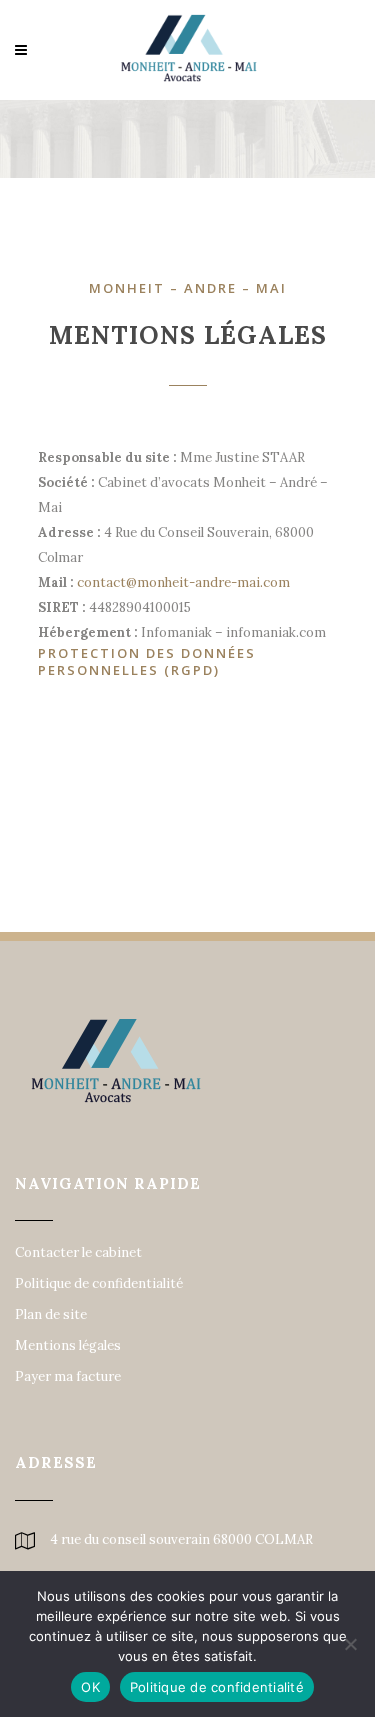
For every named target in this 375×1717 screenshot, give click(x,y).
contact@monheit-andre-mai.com (183, 582)
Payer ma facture (68, 1377)
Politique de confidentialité (99, 1284)
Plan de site (51, 1315)
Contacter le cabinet (78, 1253)
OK (90, 1687)
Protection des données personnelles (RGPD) (147, 662)
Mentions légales (68, 1346)
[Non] (350, 1644)
